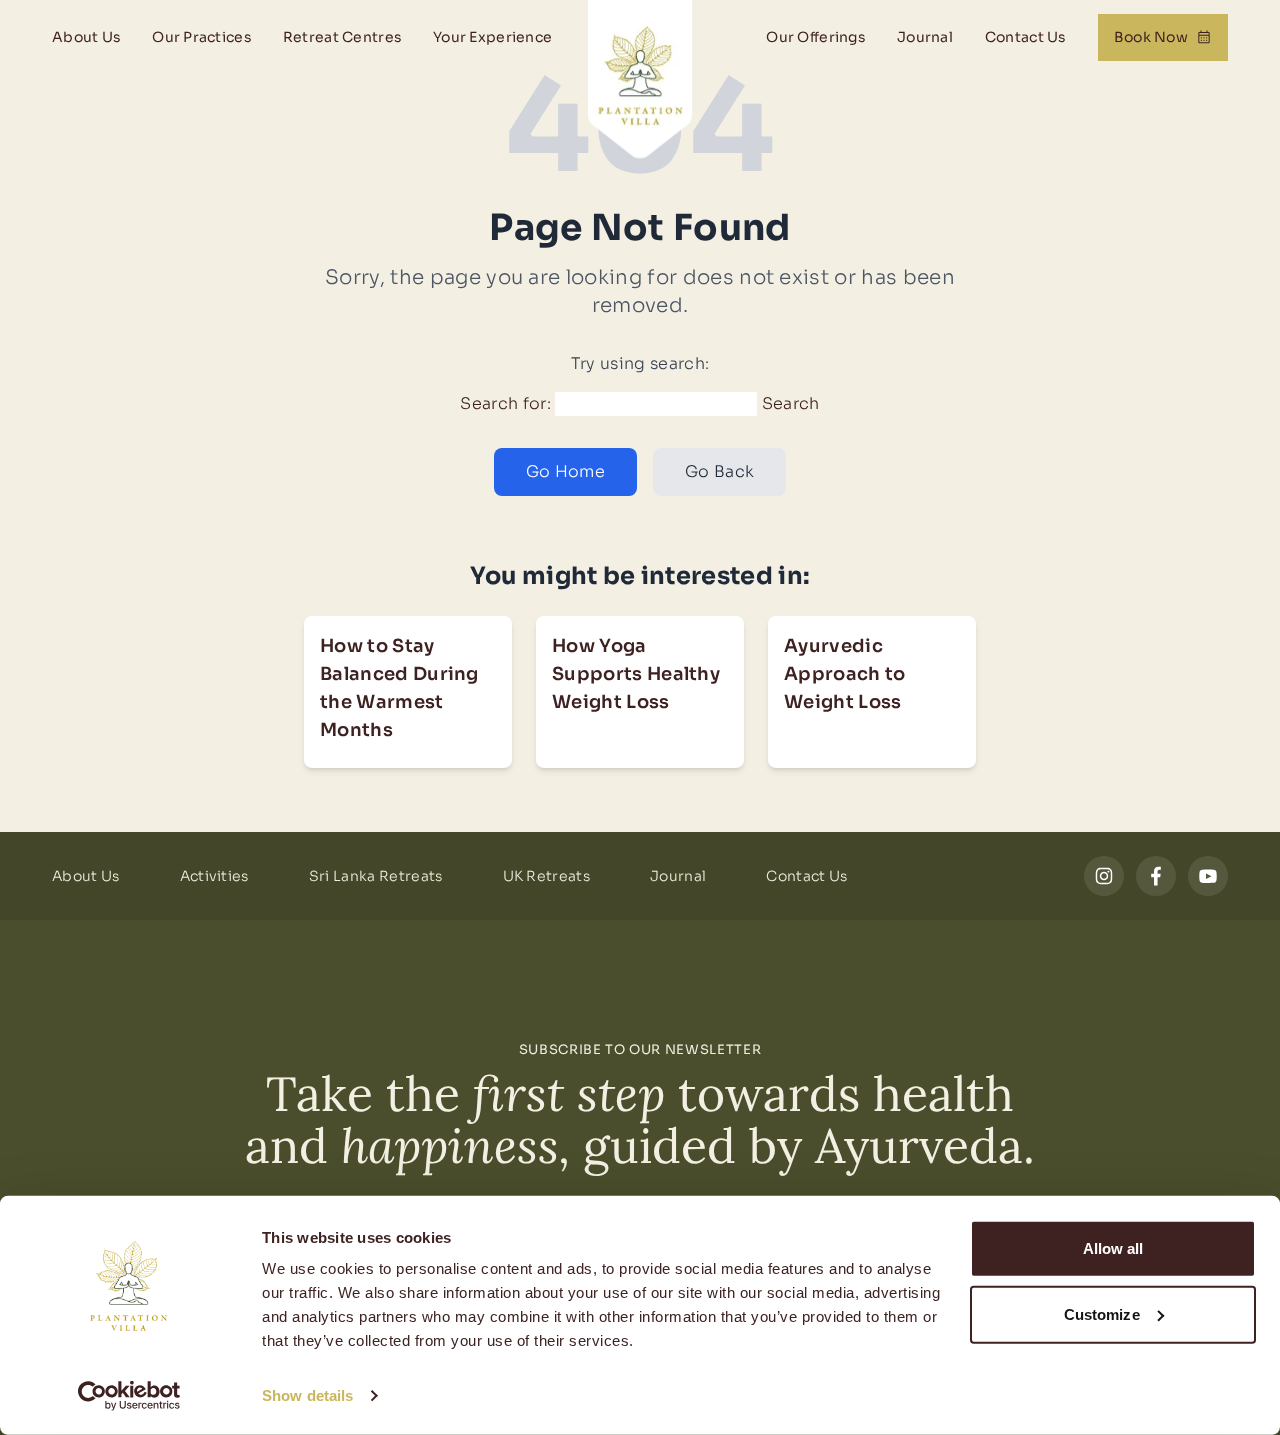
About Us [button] (86, 37)
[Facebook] (1156, 876)
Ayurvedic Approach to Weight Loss (845, 674)
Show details (307, 1395)
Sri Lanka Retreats (376, 876)
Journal (925, 37)
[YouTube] (1208, 876)
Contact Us (1025, 37)
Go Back (719, 471)
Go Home (565, 471)
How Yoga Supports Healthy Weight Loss (636, 674)
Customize (1102, 1313)
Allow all (1113, 1248)
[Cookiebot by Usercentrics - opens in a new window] (129, 1396)
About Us (86, 876)
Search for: (505, 403)
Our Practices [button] (201, 37)
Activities (214, 876)
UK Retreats (547, 876)
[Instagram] (1104, 876)
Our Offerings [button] (815, 37)
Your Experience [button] (492, 37)
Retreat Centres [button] (342, 37)
